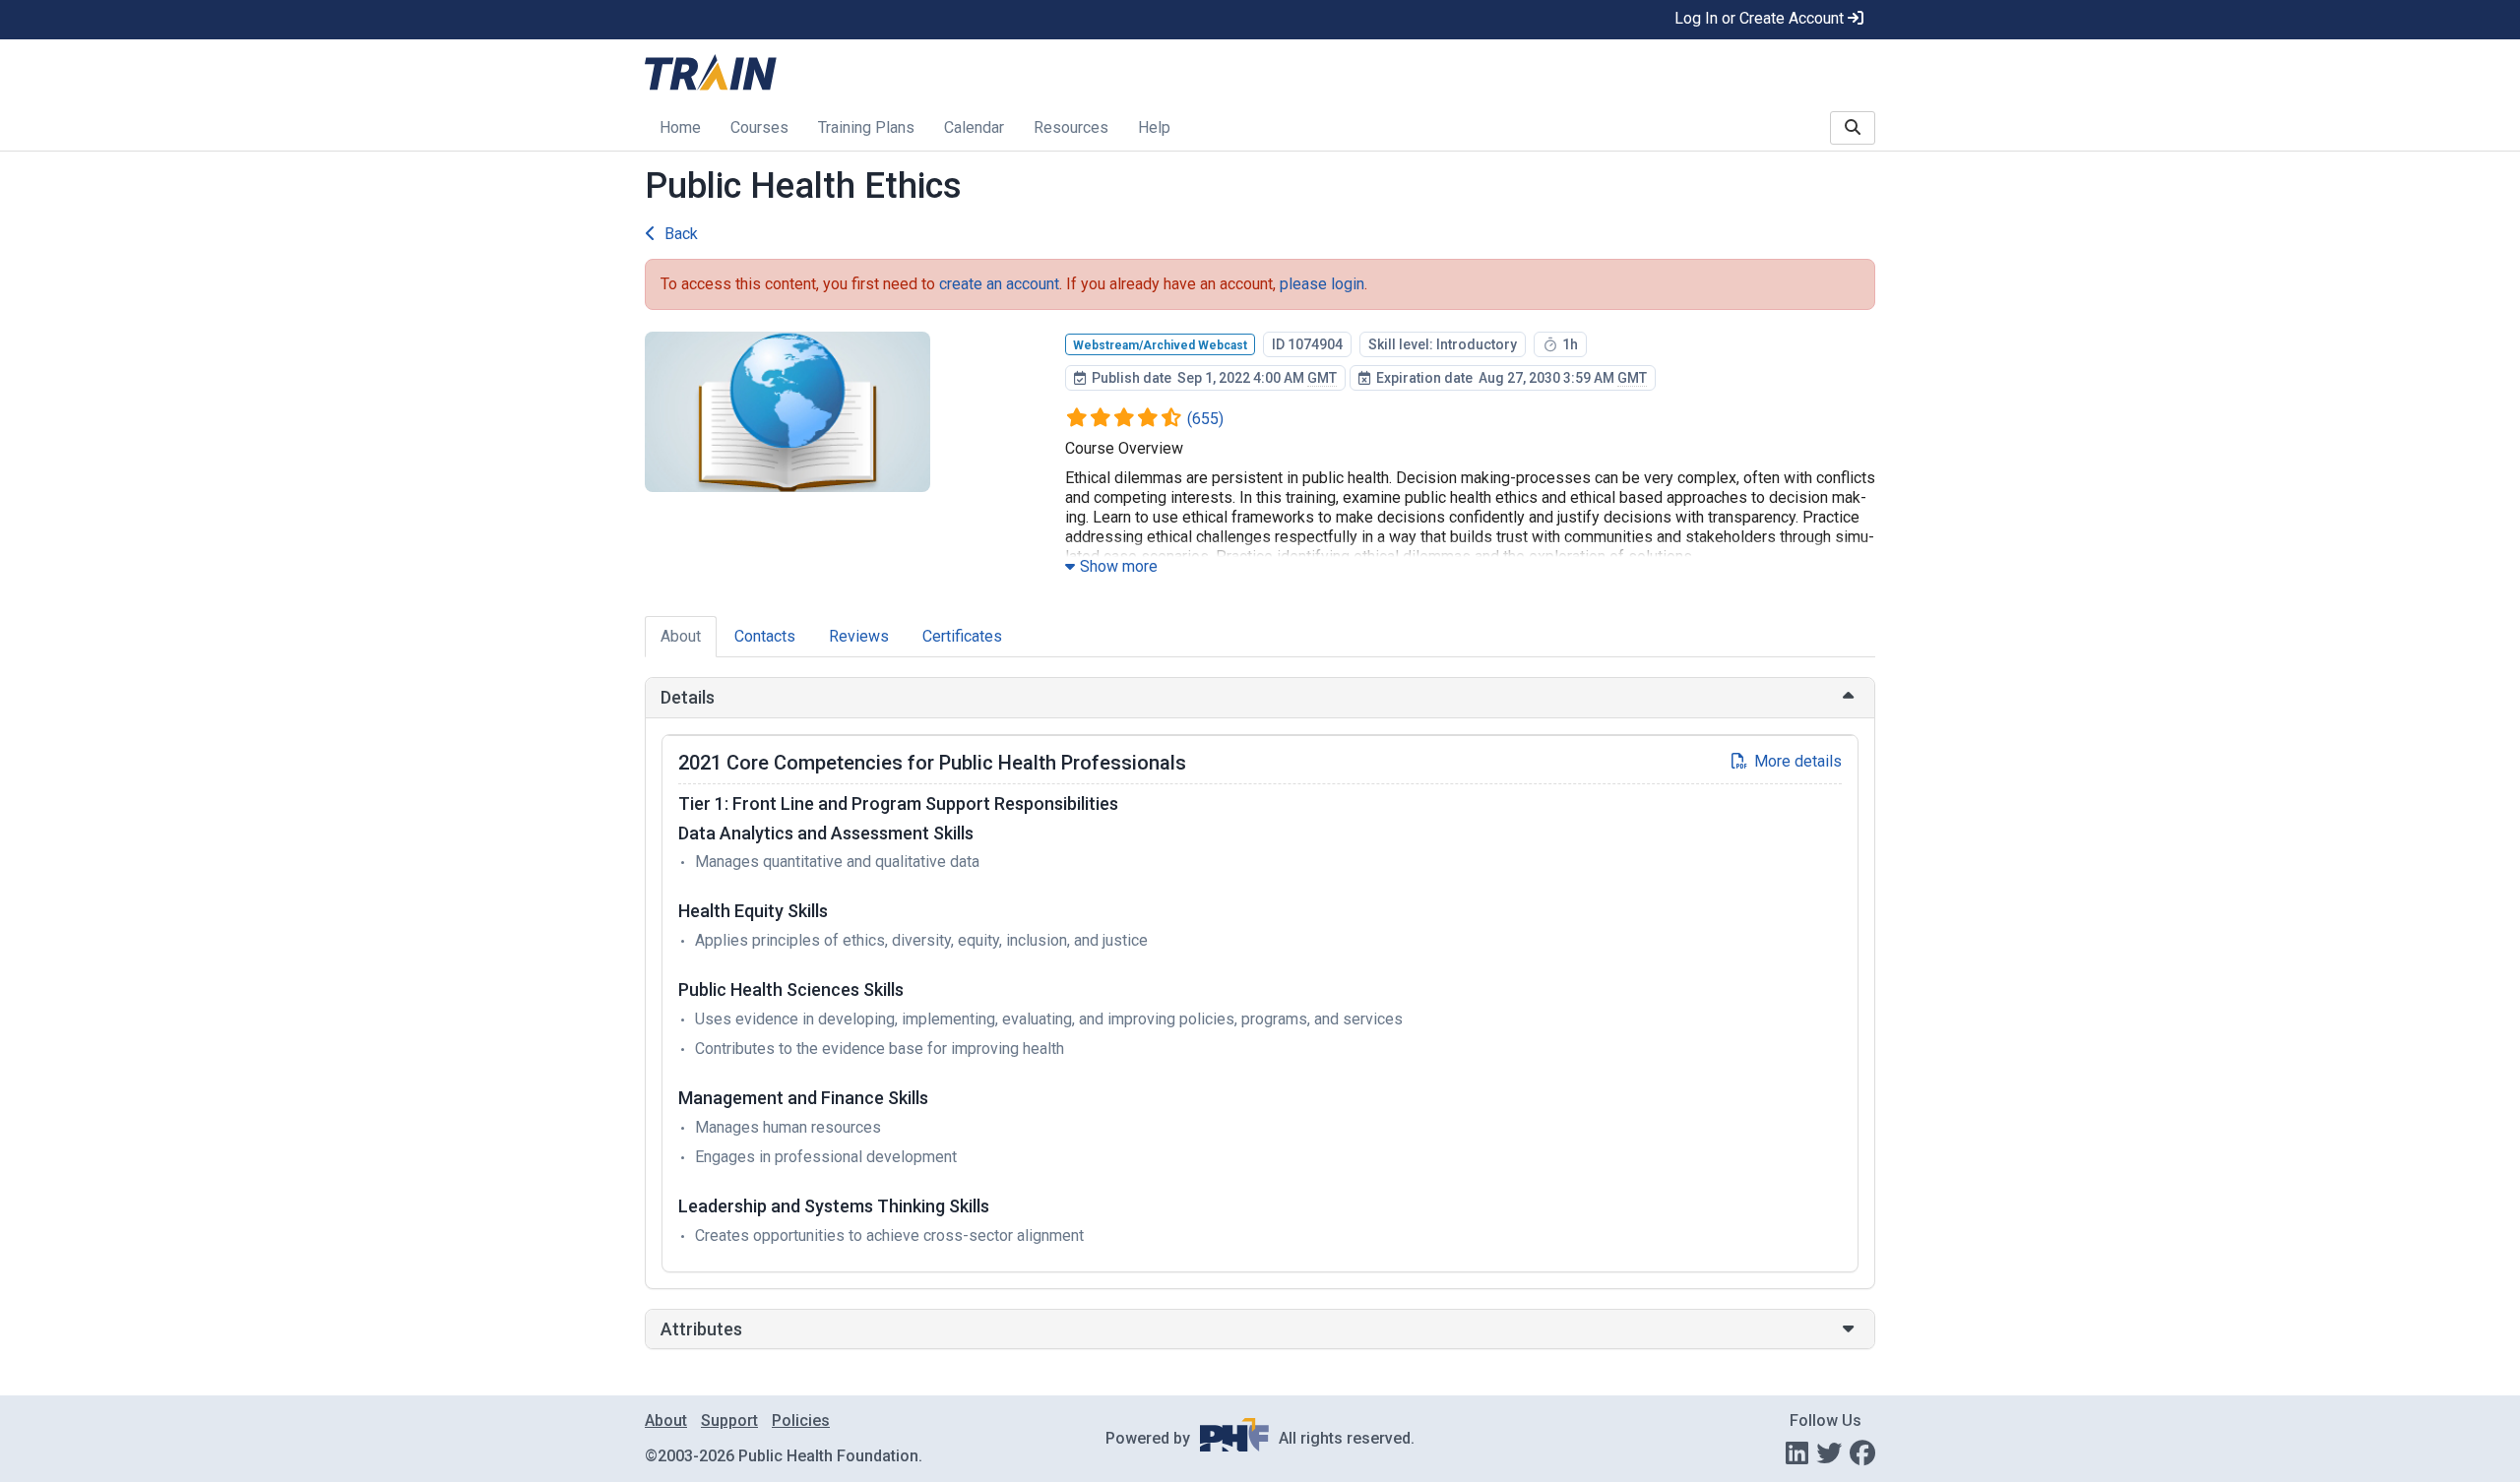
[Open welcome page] (892, 74)
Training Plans (866, 127)
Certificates (962, 636)
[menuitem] (680, 129)
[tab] (1260, 698)
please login (1322, 284)
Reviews (859, 636)
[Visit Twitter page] (1829, 1453)
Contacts (765, 636)
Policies (801, 1420)
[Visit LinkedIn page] (1797, 1453)
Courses (759, 127)
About (681, 636)
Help (1154, 127)
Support (729, 1420)
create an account (999, 284)
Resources (1071, 127)
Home (680, 127)
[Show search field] (1853, 128)
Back (681, 234)
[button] (1260, 698)
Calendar (974, 127)
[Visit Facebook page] (1862, 1453)
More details (1798, 761)
